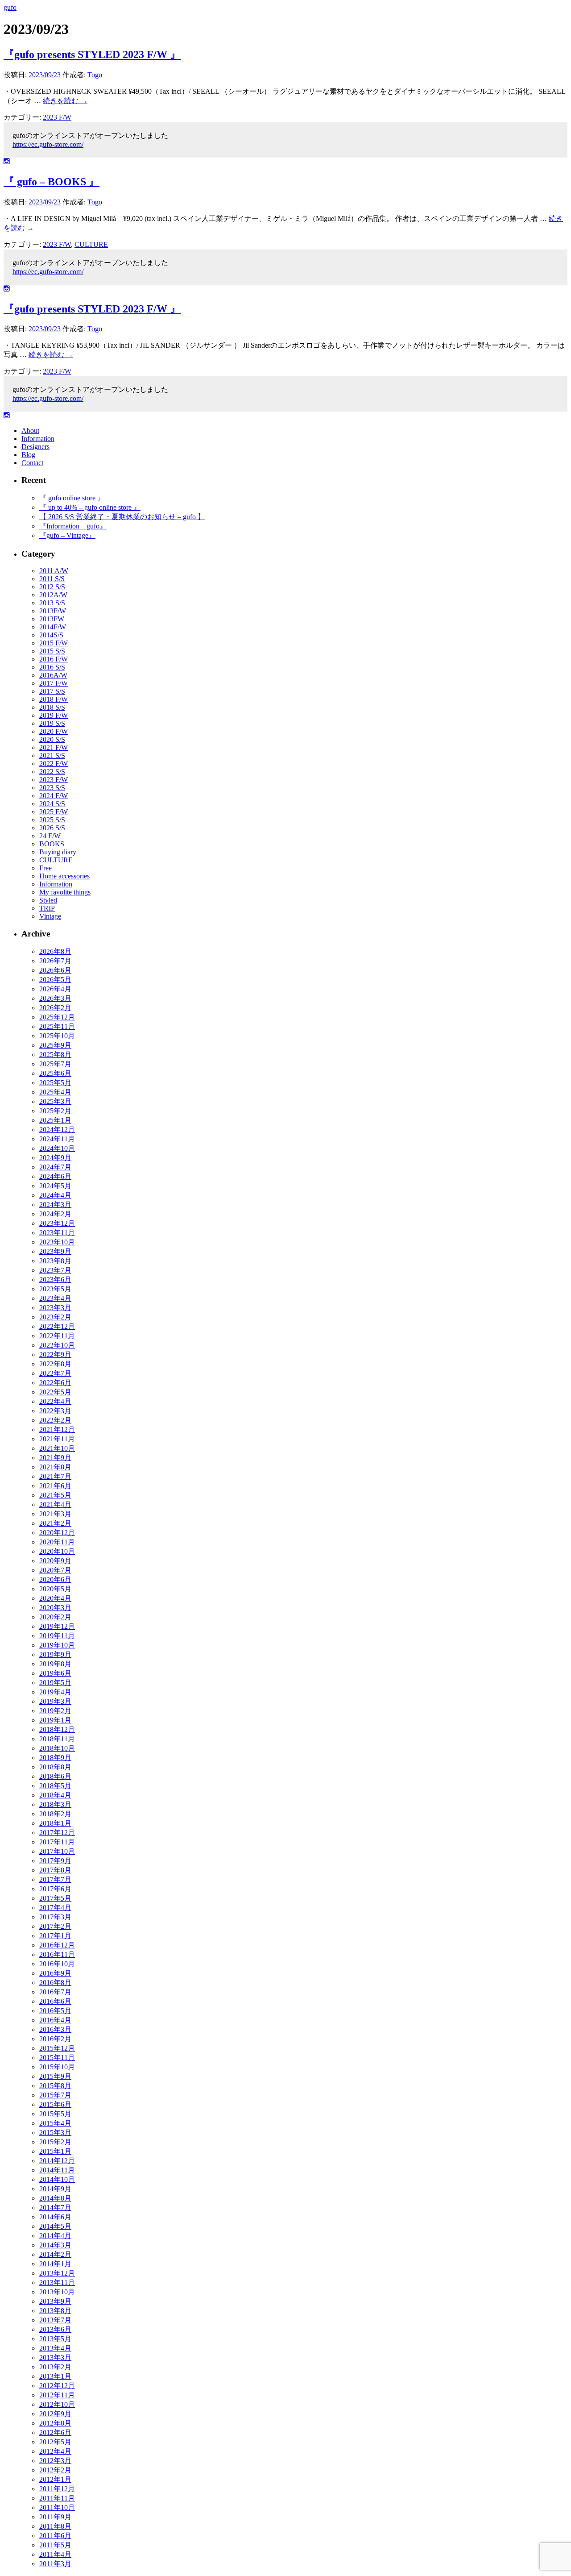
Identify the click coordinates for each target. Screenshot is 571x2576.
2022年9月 (55, 1355)
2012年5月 (55, 2442)
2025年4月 (55, 1092)
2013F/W (53, 611)
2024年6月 (55, 1176)
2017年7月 (55, 1879)
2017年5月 (55, 1898)
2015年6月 (55, 2104)
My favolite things (65, 892)
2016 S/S (52, 667)
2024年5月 (55, 1186)
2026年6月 (55, 970)
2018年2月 (55, 1814)
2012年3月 (55, 2461)
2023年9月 (55, 1251)
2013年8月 (55, 2311)
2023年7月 (55, 1270)
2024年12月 (57, 1130)
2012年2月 (55, 2470)
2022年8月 (55, 1364)
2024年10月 (57, 1148)
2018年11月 (57, 1739)
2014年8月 (55, 2198)
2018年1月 (55, 1823)
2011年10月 (57, 2507)
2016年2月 (55, 2039)
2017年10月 (57, 1851)
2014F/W (53, 627)
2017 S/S (52, 691)
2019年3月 (55, 1701)
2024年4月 (55, 1195)
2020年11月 (57, 1542)
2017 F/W (54, 683)
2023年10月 (57, 1242)
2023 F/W (57, 117)
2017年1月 (55, 1936)
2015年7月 (55, 2095)
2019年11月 (57, 1636)
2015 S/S (52, 651)
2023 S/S (52, 788)
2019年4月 (55, 1692)
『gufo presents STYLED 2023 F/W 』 (92, 54)
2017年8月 (55, 1870)
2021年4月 (55, 1504)
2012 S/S (52, 587)
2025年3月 (55, 1101)
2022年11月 (57, 1336)
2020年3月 (55, 1608)
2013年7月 (55, 2320)
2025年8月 (55, 1055)
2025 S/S (52, 820)
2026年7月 (55, 961)
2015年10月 (57, 2067)
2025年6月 (55, 1073)
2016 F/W (54, 659)
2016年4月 (55, 2020)
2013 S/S (52, 603)
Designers (35, 447)
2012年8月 (55, 2423)
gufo (10, 7)
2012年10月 (57, 2404)
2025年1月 (55, 1120)
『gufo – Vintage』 (67, 535)
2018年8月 (55, 1767)
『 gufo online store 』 (72, 498)
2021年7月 (55, 1476)
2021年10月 (57, 1448)
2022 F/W (54, 764)
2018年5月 (55, 1786)
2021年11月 (57, 1439)
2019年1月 (55, 1720)
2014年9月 (55, 2189)
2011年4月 (55, 2554)
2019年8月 (55, 1664)
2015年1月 (55, 2151)
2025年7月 (55, 1064)
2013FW (52, 619)
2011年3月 (55, 2564)
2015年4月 (55, 2123)
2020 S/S (52, 739)
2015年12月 (57, 2048)
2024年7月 (55, 1167)
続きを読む (65, 101)
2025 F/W (54, 812)
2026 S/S (52, 828)
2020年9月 (55, 1561)
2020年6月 (55, 1579)
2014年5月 (55, 2226)
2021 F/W (54, 747)
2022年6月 (55, 1383)
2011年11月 (57, 2498)
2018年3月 (55, 1804)
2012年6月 (55, 2432)
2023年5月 (55, 1289)
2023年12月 (57, 1223)
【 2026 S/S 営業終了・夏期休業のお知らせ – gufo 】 (122, 517)
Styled (48, 900)
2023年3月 (55, 1308)
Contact (32, 463)
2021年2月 (55, 1523)
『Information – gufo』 (73, 526)
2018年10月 (57, 1748)
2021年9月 (55, 1458)
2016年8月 (55, 1983)
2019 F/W (54, 715)
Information (38, 439)
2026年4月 (55, 989)
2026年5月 (55, 980)
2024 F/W (54, 796)
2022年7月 (55, 1373)
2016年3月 (55, 2029)
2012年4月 (55, 2451)
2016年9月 (55, 1973)
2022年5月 (55, 1392)
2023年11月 (57, 1233)
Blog (28, 455)
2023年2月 (55, 1317)
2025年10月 (57, 1036)
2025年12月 (57, 1017)
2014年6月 (55, 2217)
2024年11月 (57, 1139)
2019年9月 (55, 1654)
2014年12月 (57, 2161)
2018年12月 (57, 1729)
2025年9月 (55, 1045)
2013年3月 (55, 2358)
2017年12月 (57, 1833)
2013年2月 (55, 2367)
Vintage (50, 916)
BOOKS (52, 844)
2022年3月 (55, 1411)
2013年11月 (57, 2283)
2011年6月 (55, 2536)
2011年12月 (57, 2489)
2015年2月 (55, 2142)
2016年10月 (57, 1964)
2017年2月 (55, 1926)
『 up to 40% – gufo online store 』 (90, 507)
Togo (95, 75)
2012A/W (53, 595)
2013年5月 (55, 2339)
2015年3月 (55, 2133)
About (30, 431)
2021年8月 (55, 1467)
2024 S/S (52, 804)
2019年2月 (55, 1711)
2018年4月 (55, 1795)
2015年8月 (55, 2086)
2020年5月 (55, 1589)
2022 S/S (52, 772)
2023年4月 (55, 1298)
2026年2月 (55, 1008)
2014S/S (51, 635)
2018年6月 (55, 1776)
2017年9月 (55, 1861)
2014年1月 (55, 2264)
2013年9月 (55, 2301)
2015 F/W (54, 643)
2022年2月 (55, 1420)
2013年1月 (55, 2376)
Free (46, 868)
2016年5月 (55, 2011)
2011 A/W (54, 571)
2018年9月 (55, 1758)
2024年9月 (55, 1158)
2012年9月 (55, 2414)
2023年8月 (55, 1261)
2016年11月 (57, 1954)
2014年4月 (55, 2236)
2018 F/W (54, 699)
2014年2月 (55, 2254)
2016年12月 (57, 1945)
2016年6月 (55, 2001)
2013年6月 (55, 2329)
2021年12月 (57, 1429)
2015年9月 (55, 2076)
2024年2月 (55, 1214)
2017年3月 (55, 1917)
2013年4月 (55, 2348)
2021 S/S (52, 755)
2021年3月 (55, 1514)
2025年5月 (55, 1083)
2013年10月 (57, 2292)
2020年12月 (57, 1533)
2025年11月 (57, 1026)
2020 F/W (54, 731)
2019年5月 (55, 1683)
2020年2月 (55, 1617)
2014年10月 (57, 2179)
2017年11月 (57, 1842)
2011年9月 (55, 2517)
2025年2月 (55, 1111)
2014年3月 (55, 2245)
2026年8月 (55, 951)
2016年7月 (55, 1992)
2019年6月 (55, 1673)
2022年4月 (55, 1401)
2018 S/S (52, 707)
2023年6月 (55, 1280)
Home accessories (64, 876)
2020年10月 (57, 1551)
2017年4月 (55, 1908)
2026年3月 (55, 998)
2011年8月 (55, 2526)
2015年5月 (55, 2114)
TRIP (47, 908)
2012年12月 (57, 2386)
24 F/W (50, 836)
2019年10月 (57, 1645)
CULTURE (91, 244)
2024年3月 (55, 1205)
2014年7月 (55, 2208)
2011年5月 (55, 2545)
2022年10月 (57, 1345)
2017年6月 (55, 1889)
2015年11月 (57, 2058)
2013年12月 (57, 2273)
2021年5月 (55, 1495)
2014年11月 (57, 2170)
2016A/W (53, 675)
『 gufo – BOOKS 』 (52, 182)
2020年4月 (55, 1598)
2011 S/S (52, 579)
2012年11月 (57, 2395)
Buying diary (58, 852)
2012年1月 (55, 2479)
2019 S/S (52, 723)
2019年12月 (57, 1626)
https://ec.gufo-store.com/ (48, 144)
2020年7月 (55, 1570)
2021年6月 (55, 1486)
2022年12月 (57, 1326)
